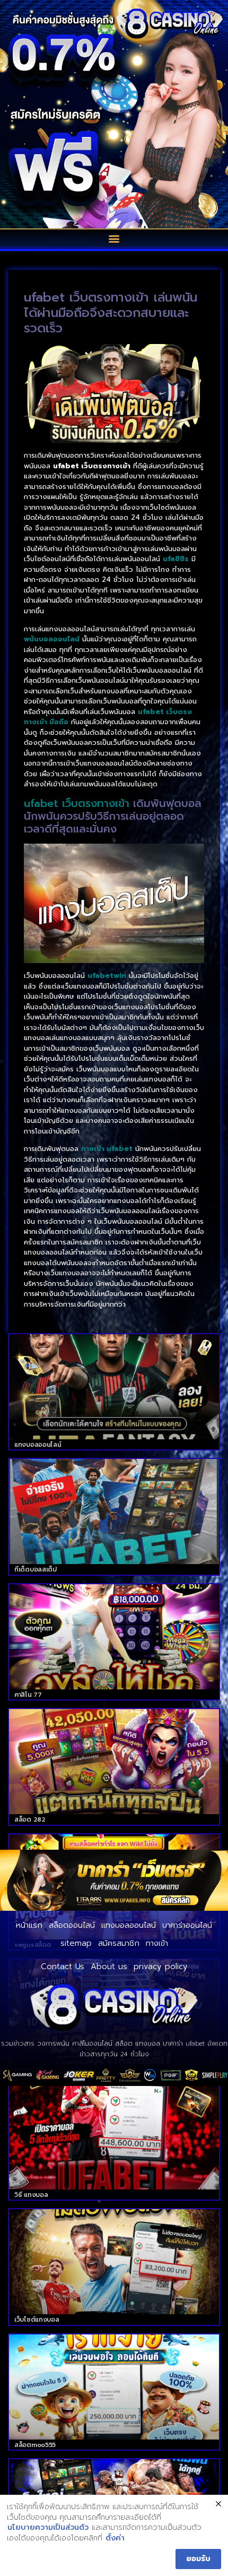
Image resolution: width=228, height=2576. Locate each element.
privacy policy (161, 1967)
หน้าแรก (29, 1925)
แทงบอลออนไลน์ (38, 1445)
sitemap (76, 1943)
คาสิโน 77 (28, 1695)
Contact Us (63, 1967)
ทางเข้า (157, 1943)
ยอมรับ (198, 2559)
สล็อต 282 (30, 1819)
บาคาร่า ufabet (184, 2043)
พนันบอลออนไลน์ (52, 639)
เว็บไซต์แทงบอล (37, 2320)
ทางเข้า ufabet (107, 1149)
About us (109, 1967)
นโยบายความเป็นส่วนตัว (48, 2528)
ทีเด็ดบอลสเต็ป (36, 1569)
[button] (114, 238)
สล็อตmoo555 (35, 2445)
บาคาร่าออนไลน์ (187, 1925)
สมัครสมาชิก (119, 1943)
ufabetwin (107, 976)
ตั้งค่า (115, 2538)
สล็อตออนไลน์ (72, 1925)
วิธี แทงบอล (31, 2195)
